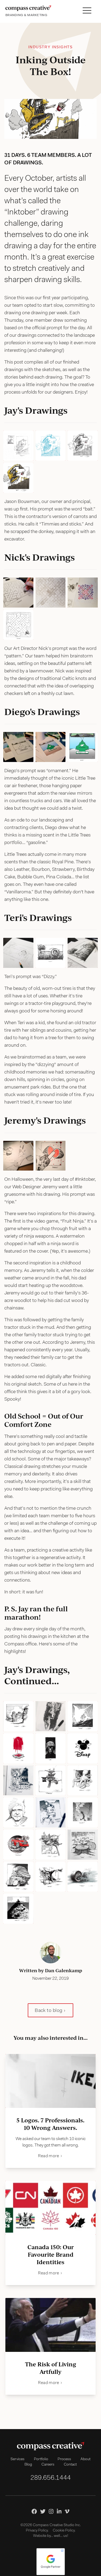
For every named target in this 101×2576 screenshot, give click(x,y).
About (86, 2459)
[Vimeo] (67, 2511)
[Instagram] (51, 2511)
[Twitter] (43, 2511)
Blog (28, 2465)
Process (64, 2459)
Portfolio (41, 2459)
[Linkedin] (59, 2511)
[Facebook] (34, 2511)
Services (18, 2459)
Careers (48, 2465)
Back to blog (48, 2011)
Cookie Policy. (64, 2531)
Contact (70, 2465)
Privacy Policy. (37, 2531)
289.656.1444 (51, 2478)
